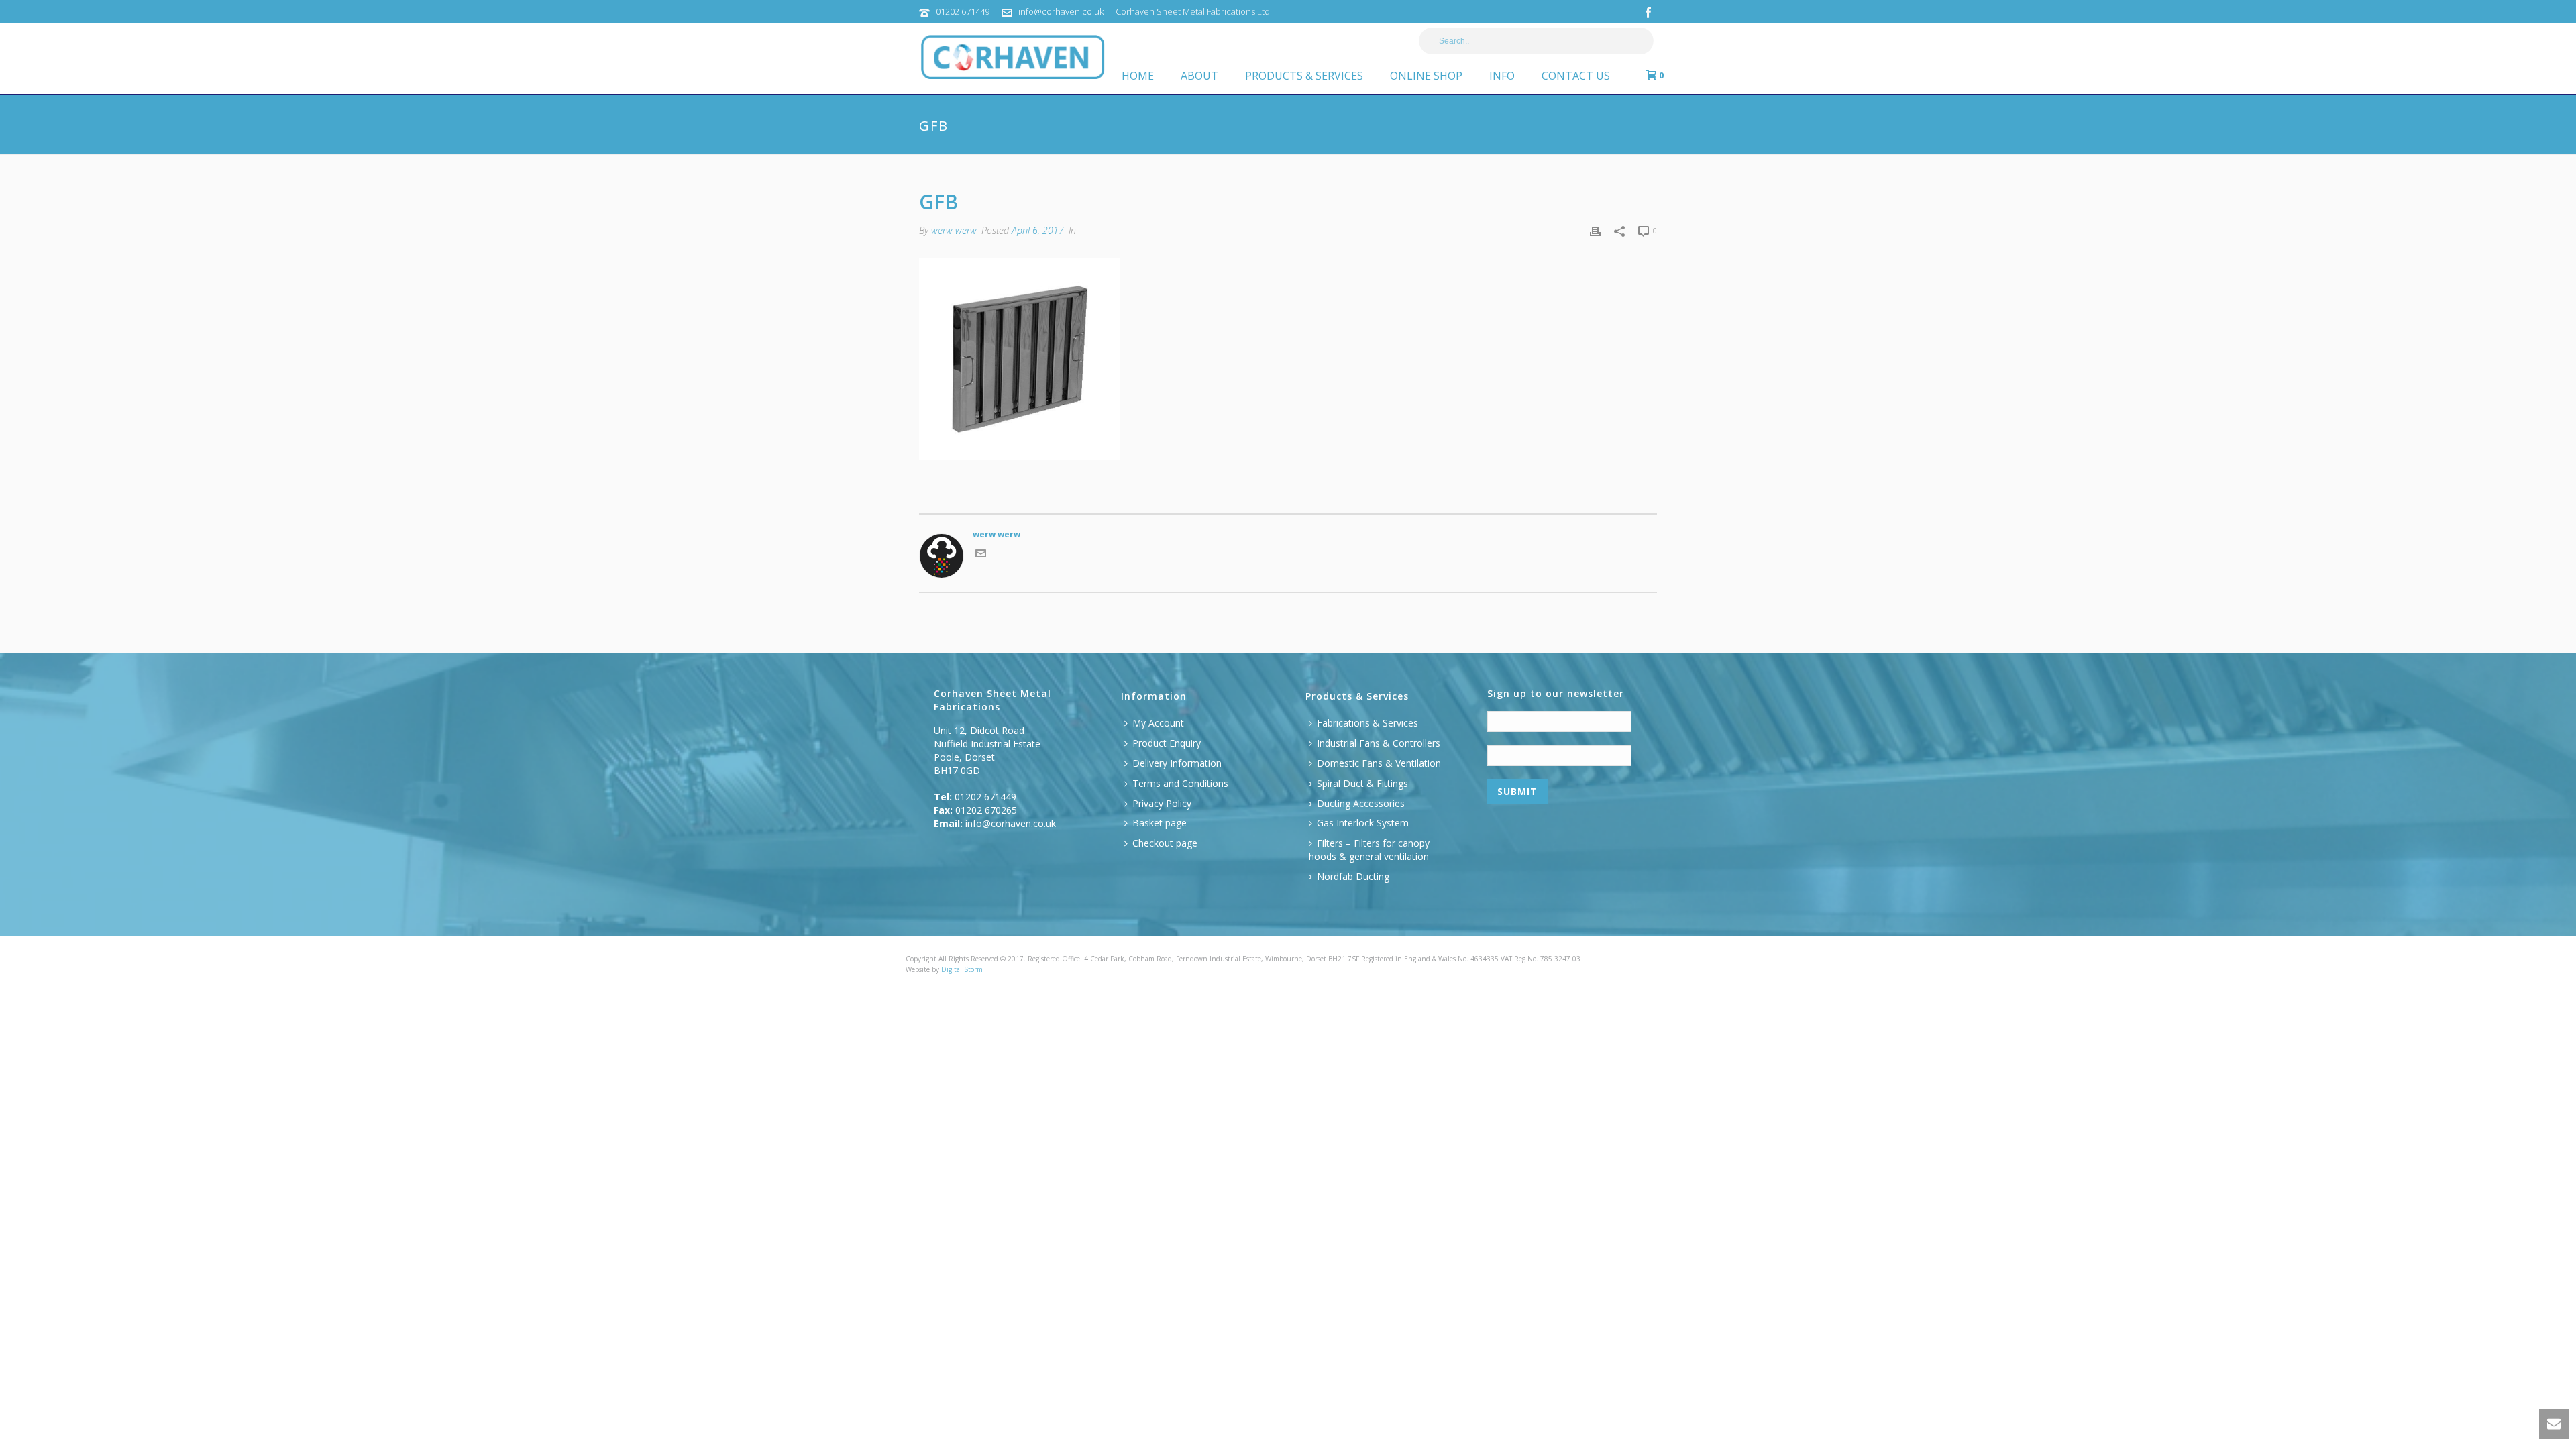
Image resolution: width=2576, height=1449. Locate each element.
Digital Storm (962, 969)
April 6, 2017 (1038, 230)
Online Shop (1426, 76)
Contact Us (1576, 76)
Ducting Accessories (1361, 803)
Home (1138, 76)
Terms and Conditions (1180, 783)
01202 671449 (963, 11)
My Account (1158, 723)
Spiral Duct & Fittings (1362, 783)
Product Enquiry (1167, 743)
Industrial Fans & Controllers (1379, 743)
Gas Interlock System (1363, 823)
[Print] (1595, 231)
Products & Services (1304, 76)
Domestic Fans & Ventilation (1379, 763)
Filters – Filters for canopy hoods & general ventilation (1369, 850)
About (1199, 76)
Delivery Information (1177, 763)
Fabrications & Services (1367, 723)
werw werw (954, 230)
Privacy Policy (1162, 803)
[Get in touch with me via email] (981, 556)
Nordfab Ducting (1353, 876)
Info (1502, 76)
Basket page (1160, 823)
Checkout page (1165, 843)
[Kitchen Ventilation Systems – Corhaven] (948, 44)
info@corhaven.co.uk (1061, 11)
